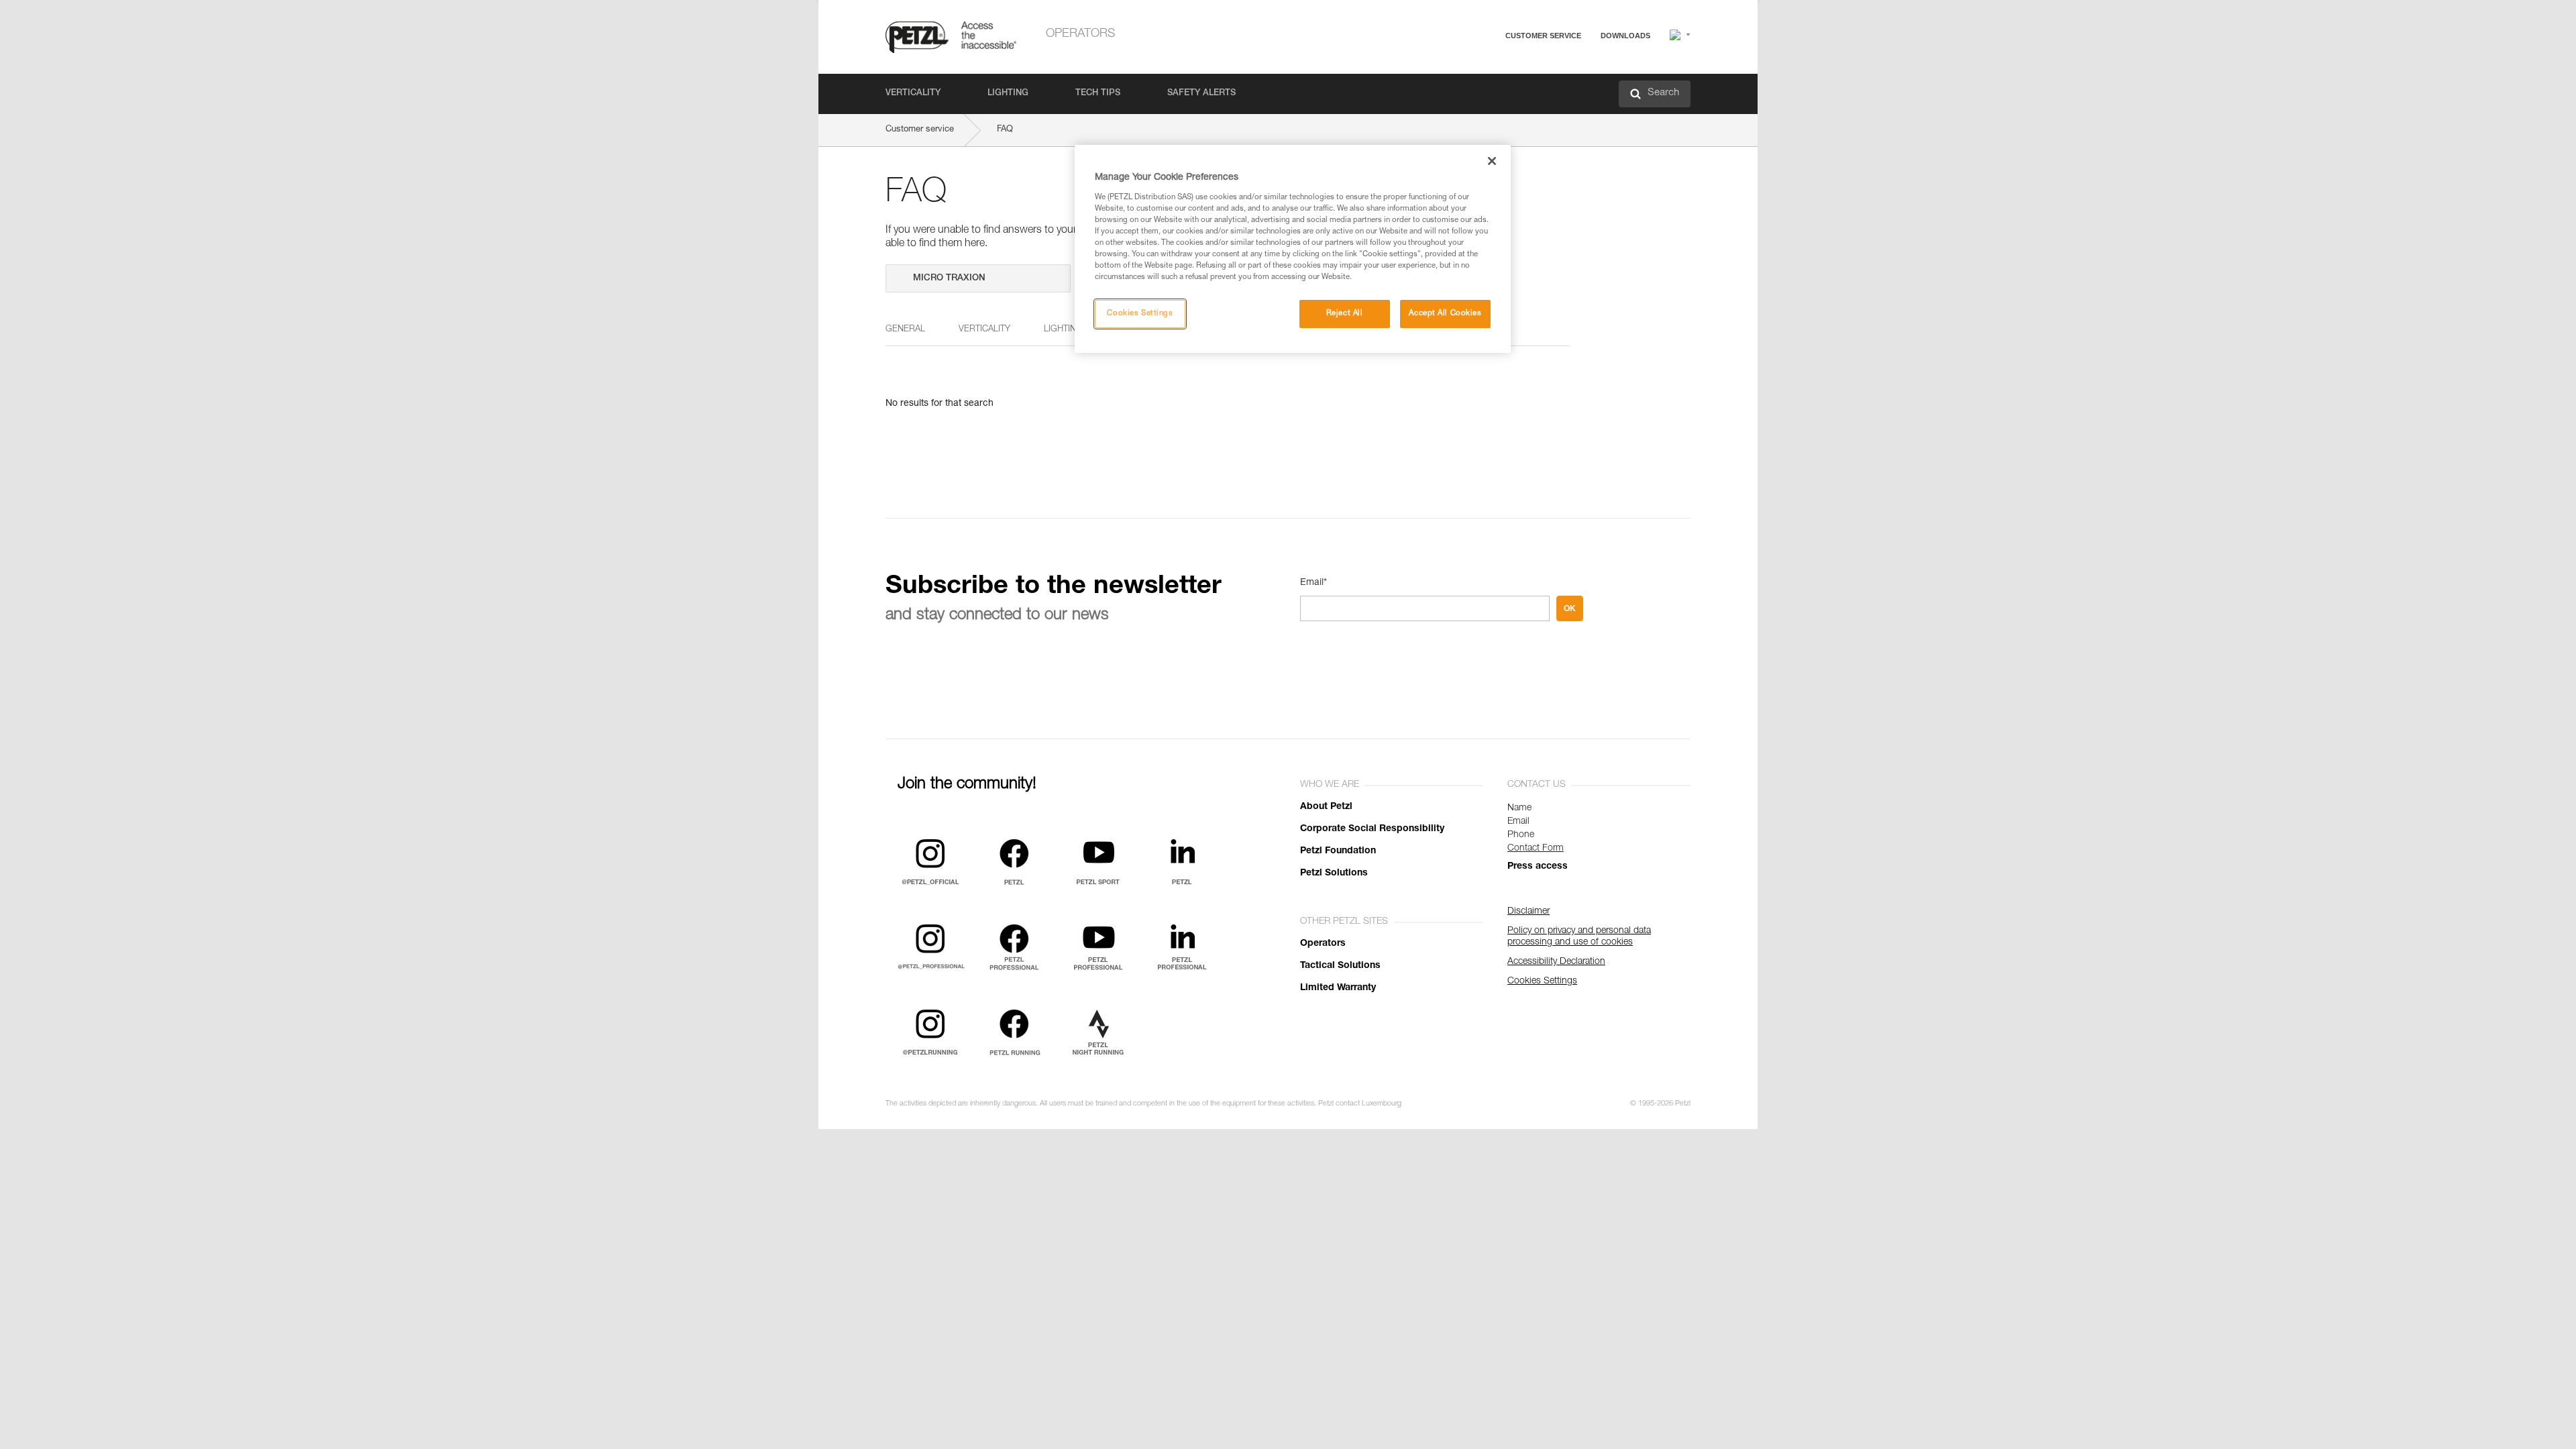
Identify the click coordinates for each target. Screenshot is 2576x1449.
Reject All (1345, 314)
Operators (1080, 34)
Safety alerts (1201, 94)
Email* (1313, 583)
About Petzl (1326, 807)
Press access (1538, 867)
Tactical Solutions (1340, 966)
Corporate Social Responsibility (1372, 829)
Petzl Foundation (1338, 851)
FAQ (1484, 68)
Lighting (1008, 94)
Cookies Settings (1140, 314)
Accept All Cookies (1445, 314)
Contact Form (1536, 849)
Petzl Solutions (1334, 873)
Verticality (913, 94)
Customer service (1543, 36)
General (905, 330)
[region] (1293, 249)
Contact (1491, 87)
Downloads (1625, 36)
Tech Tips (1098, 94)
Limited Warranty (1338, 988)
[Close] (1492, 161)
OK (1570, 608)
